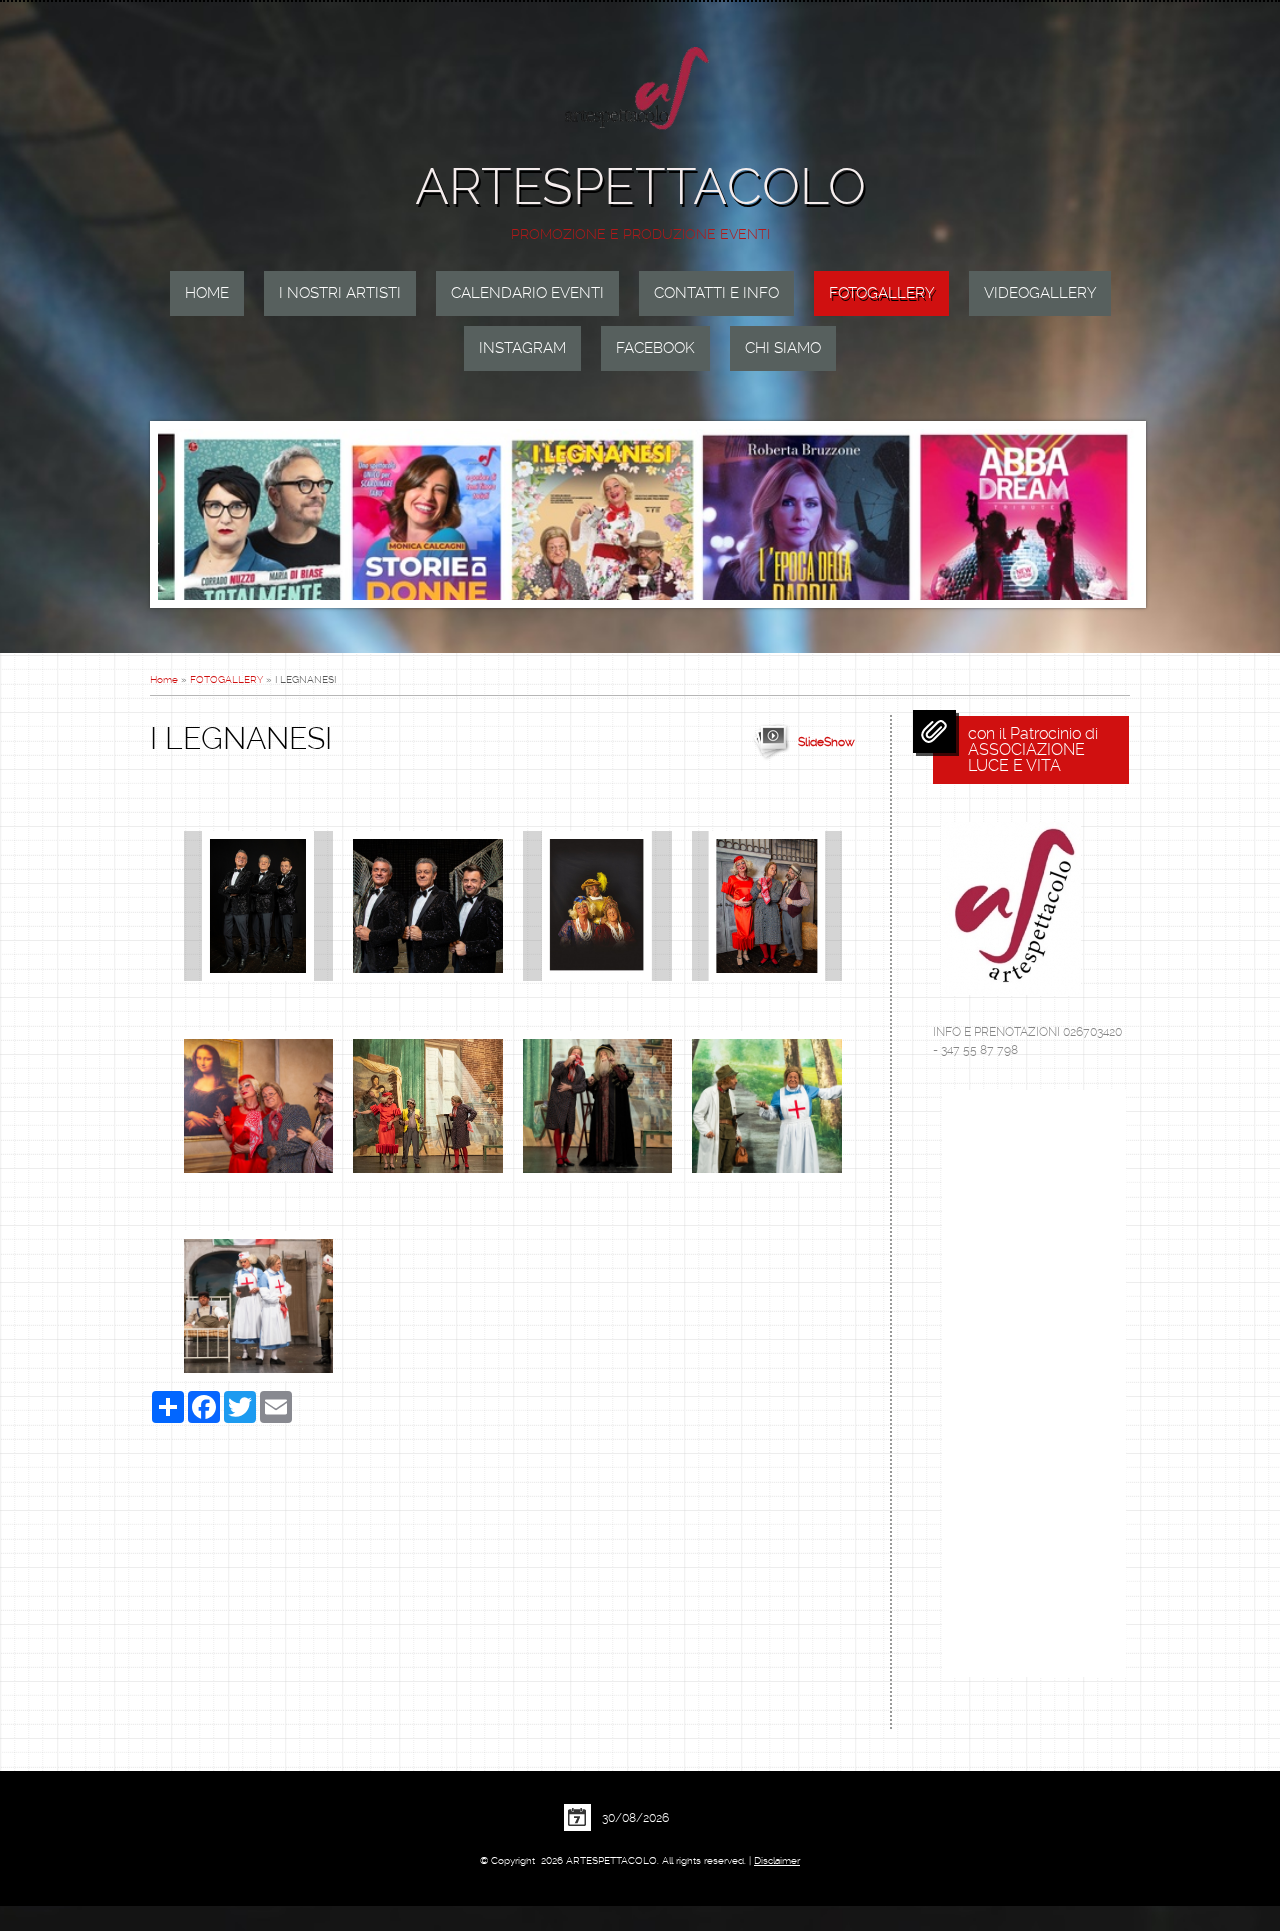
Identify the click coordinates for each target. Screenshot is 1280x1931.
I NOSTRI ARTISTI (340, 293)
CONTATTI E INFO (716, 293)
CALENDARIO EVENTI (527, 293)
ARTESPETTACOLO (640, 186)
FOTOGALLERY (881, 293)
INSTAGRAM (522, 348)
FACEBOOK (655, 348)
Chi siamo (783, 348)
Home (207, 293)
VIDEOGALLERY (1040, 293)
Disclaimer (777, 1860)
